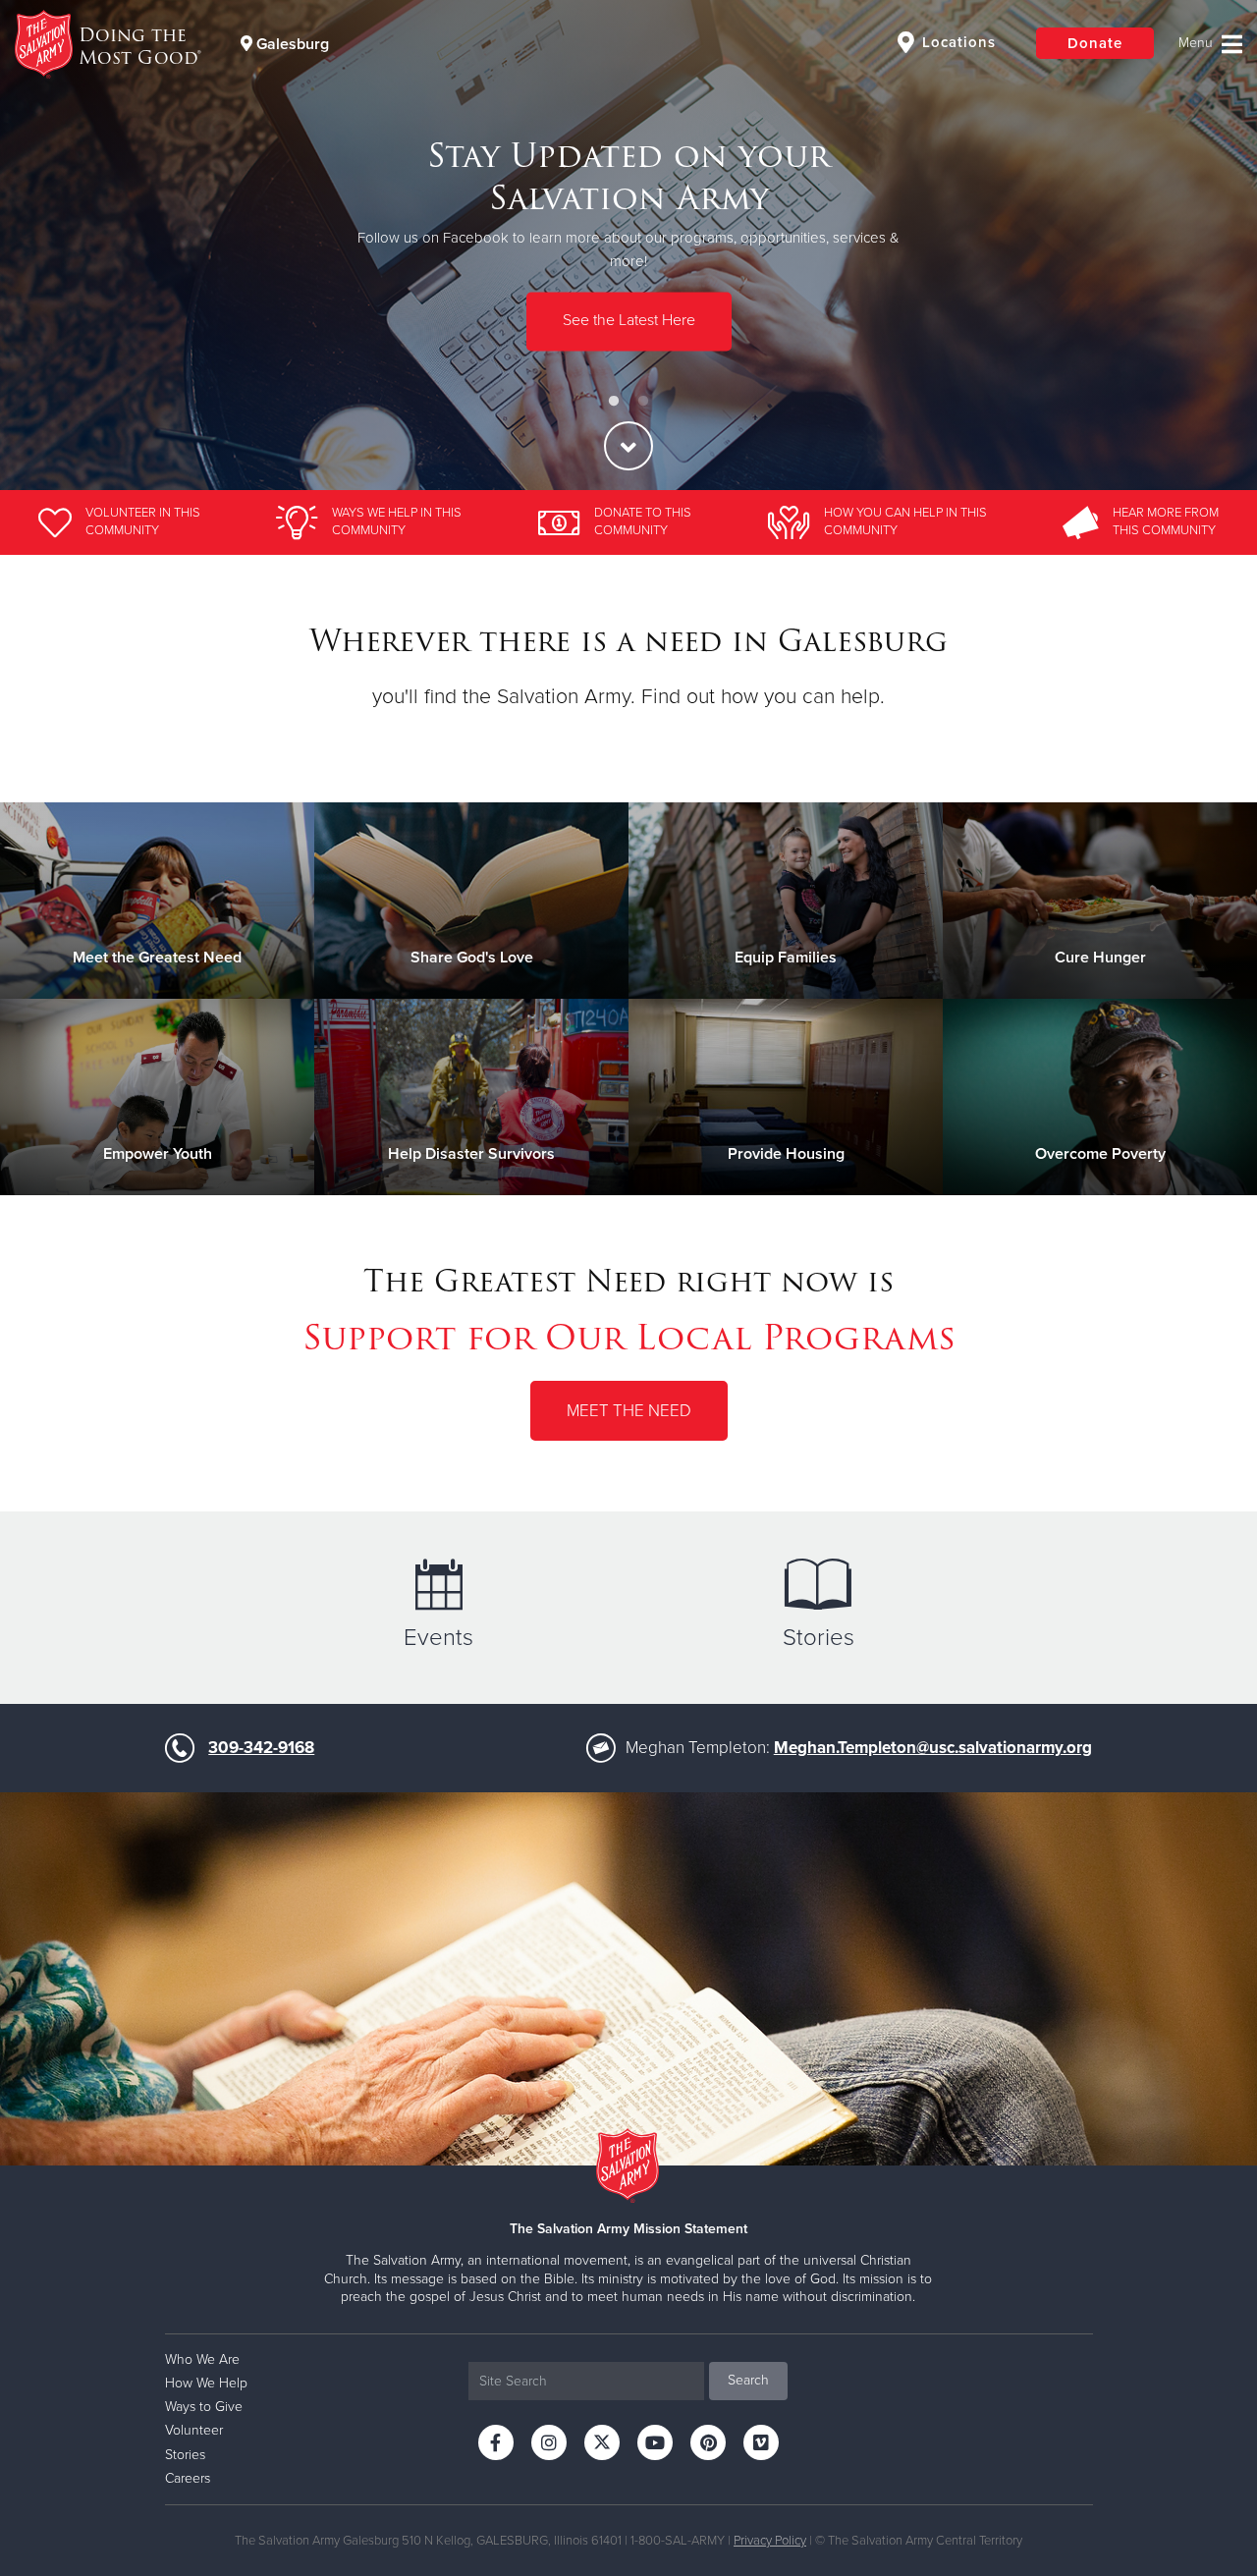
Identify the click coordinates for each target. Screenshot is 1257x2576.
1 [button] (614, 402)
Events (438, 1638)
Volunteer (194, 2430)
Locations (956, 42)
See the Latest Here (629, 321)
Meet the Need (629, 1411)
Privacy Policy (770, 2541)
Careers (188, 2478)
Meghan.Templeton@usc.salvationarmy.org (933, 1748)
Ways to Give (204, 2407)
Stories (819, 1638)
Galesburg (291, 44)
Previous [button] (49, 246)
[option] (628, 245)
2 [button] (643, 402)
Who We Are (202, 2359)
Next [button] (1208, 246)
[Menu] (1210, 44)
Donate (1095, 43)
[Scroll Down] (628, 446)
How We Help (206, 2383)
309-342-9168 (261, 1748)
